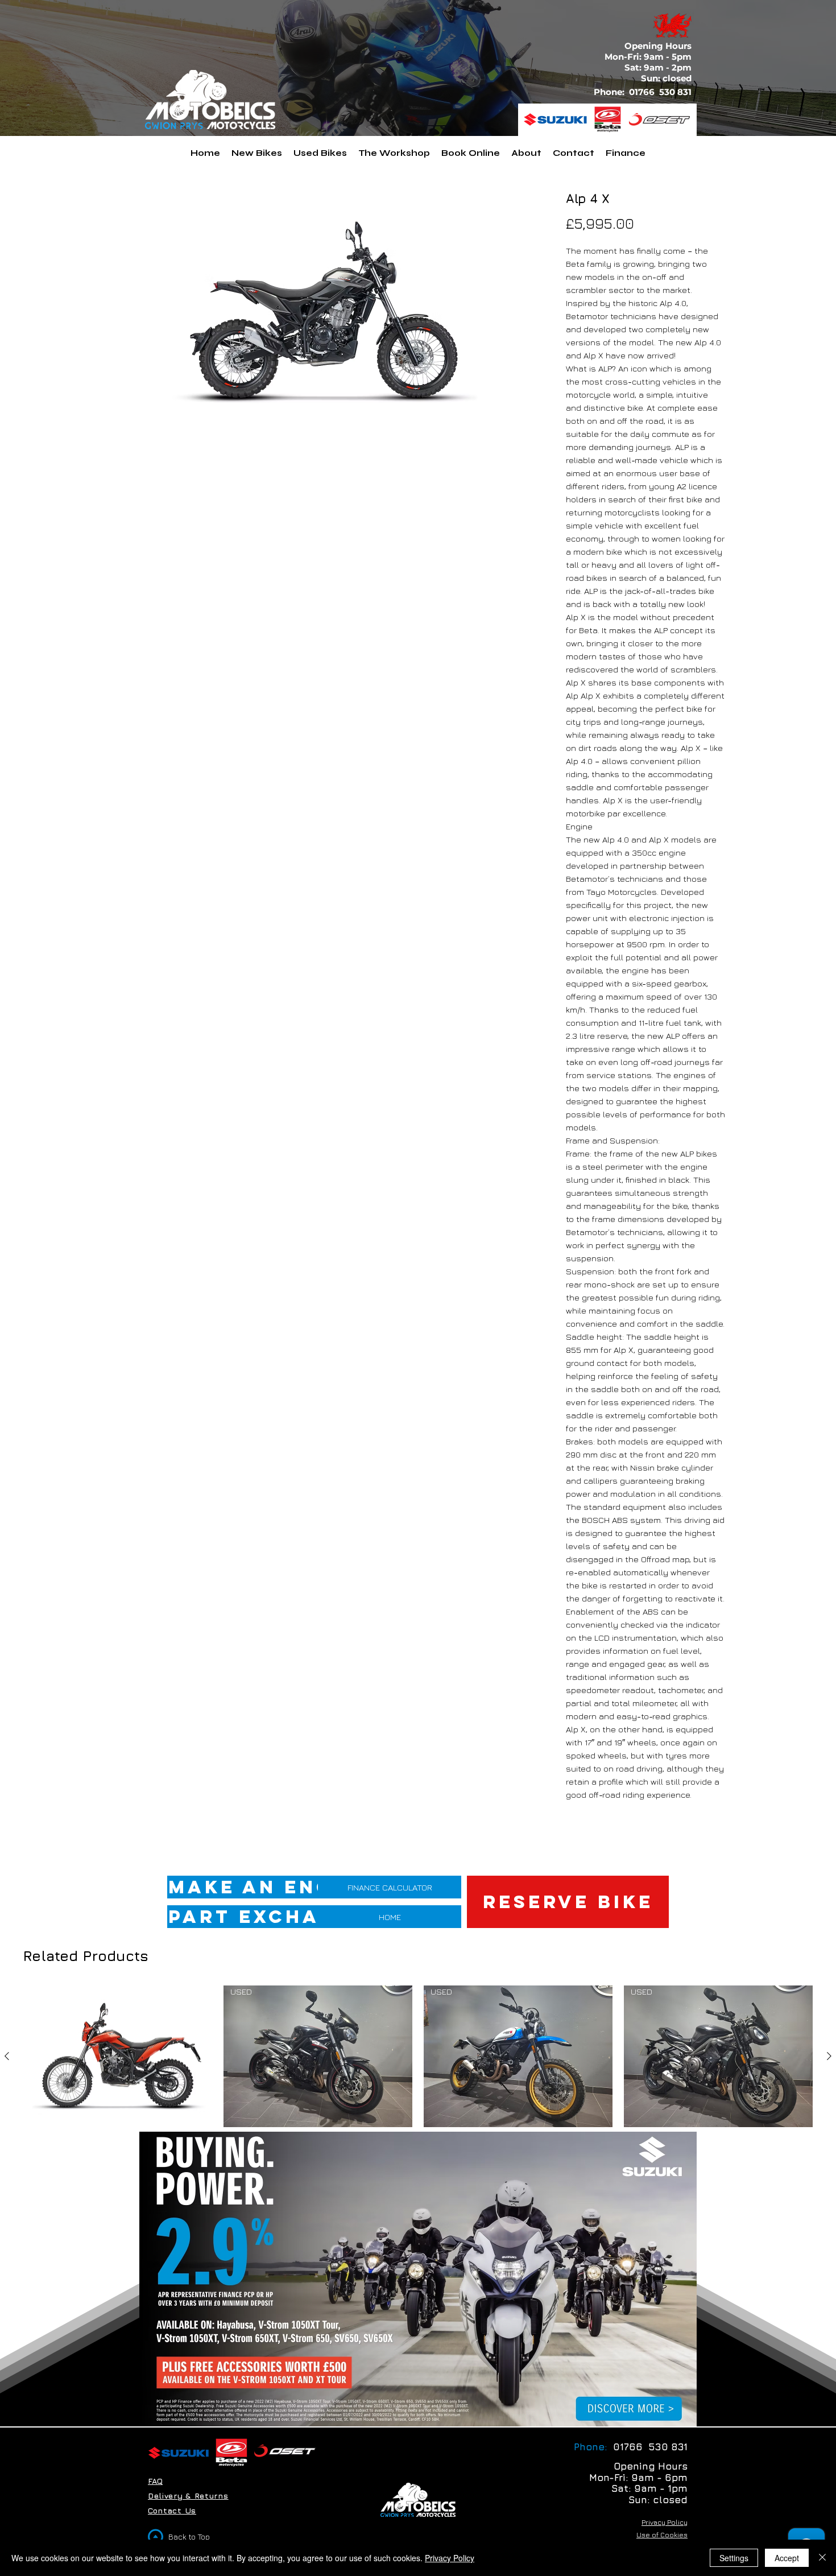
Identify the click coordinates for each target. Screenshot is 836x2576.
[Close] (822, 2558)
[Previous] (155, 2279)
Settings (734, 2558)
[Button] (630, 2408)
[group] (418, 2074)
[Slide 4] (439, 2408)
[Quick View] (118, 2056)
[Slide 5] (411, 2408)
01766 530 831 (661, 92)
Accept (787, 2558)
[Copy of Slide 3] (397, 2408)
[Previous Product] (7, 2056)
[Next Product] (829, 2056)
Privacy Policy (450, 2558)
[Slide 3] (426, 2408)
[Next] (681, 2279)
